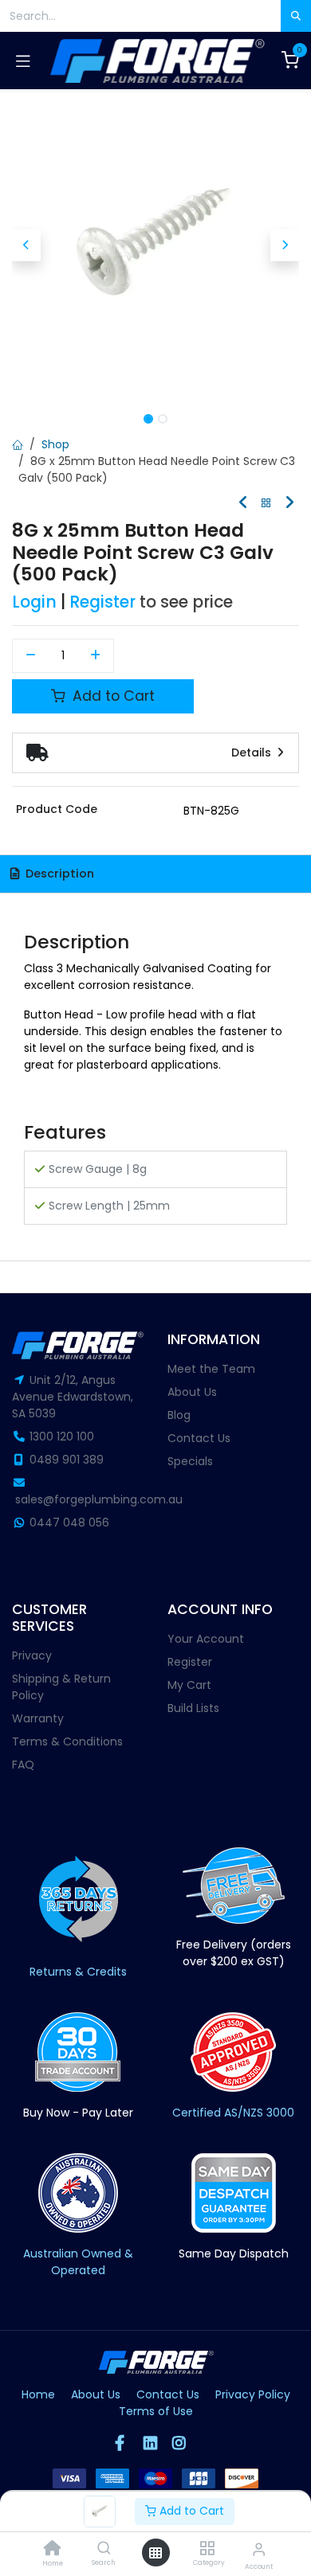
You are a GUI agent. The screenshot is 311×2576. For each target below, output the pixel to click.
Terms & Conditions (67, 1741)
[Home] (53, 2550)
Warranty (38, 1718)
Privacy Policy (253, 2394)
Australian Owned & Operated (78, 2262)
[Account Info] (259, 2549)
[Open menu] (155, 2553)
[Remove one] (31, 656)
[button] (26, 245)
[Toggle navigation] (23, 61)
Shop (55, 444)
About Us (192, 1392)
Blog (179, 1415)
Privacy (32, 1655)
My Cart (189, 1685)
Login (34, 602)
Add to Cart (190, 2511)
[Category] (207, 2549)
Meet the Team (211, 1369)
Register (102, 602)
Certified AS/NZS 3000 (233, 2113)
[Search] (104, 2549)
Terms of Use (156, 2411)
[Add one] (96, 656)
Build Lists (193, 1708)
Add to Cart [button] (112, 696)
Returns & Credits (78, 1972)
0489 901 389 (67, 1460)
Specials (190, 1461)
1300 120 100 (62, 1437)
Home (38, 2394)
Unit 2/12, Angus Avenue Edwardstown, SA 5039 (73, 1397)
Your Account (206, 1639)
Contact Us (199, 1438)
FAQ (23, 1765)
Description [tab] (58, 874)
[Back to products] (266, 504)
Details (253, 752)
